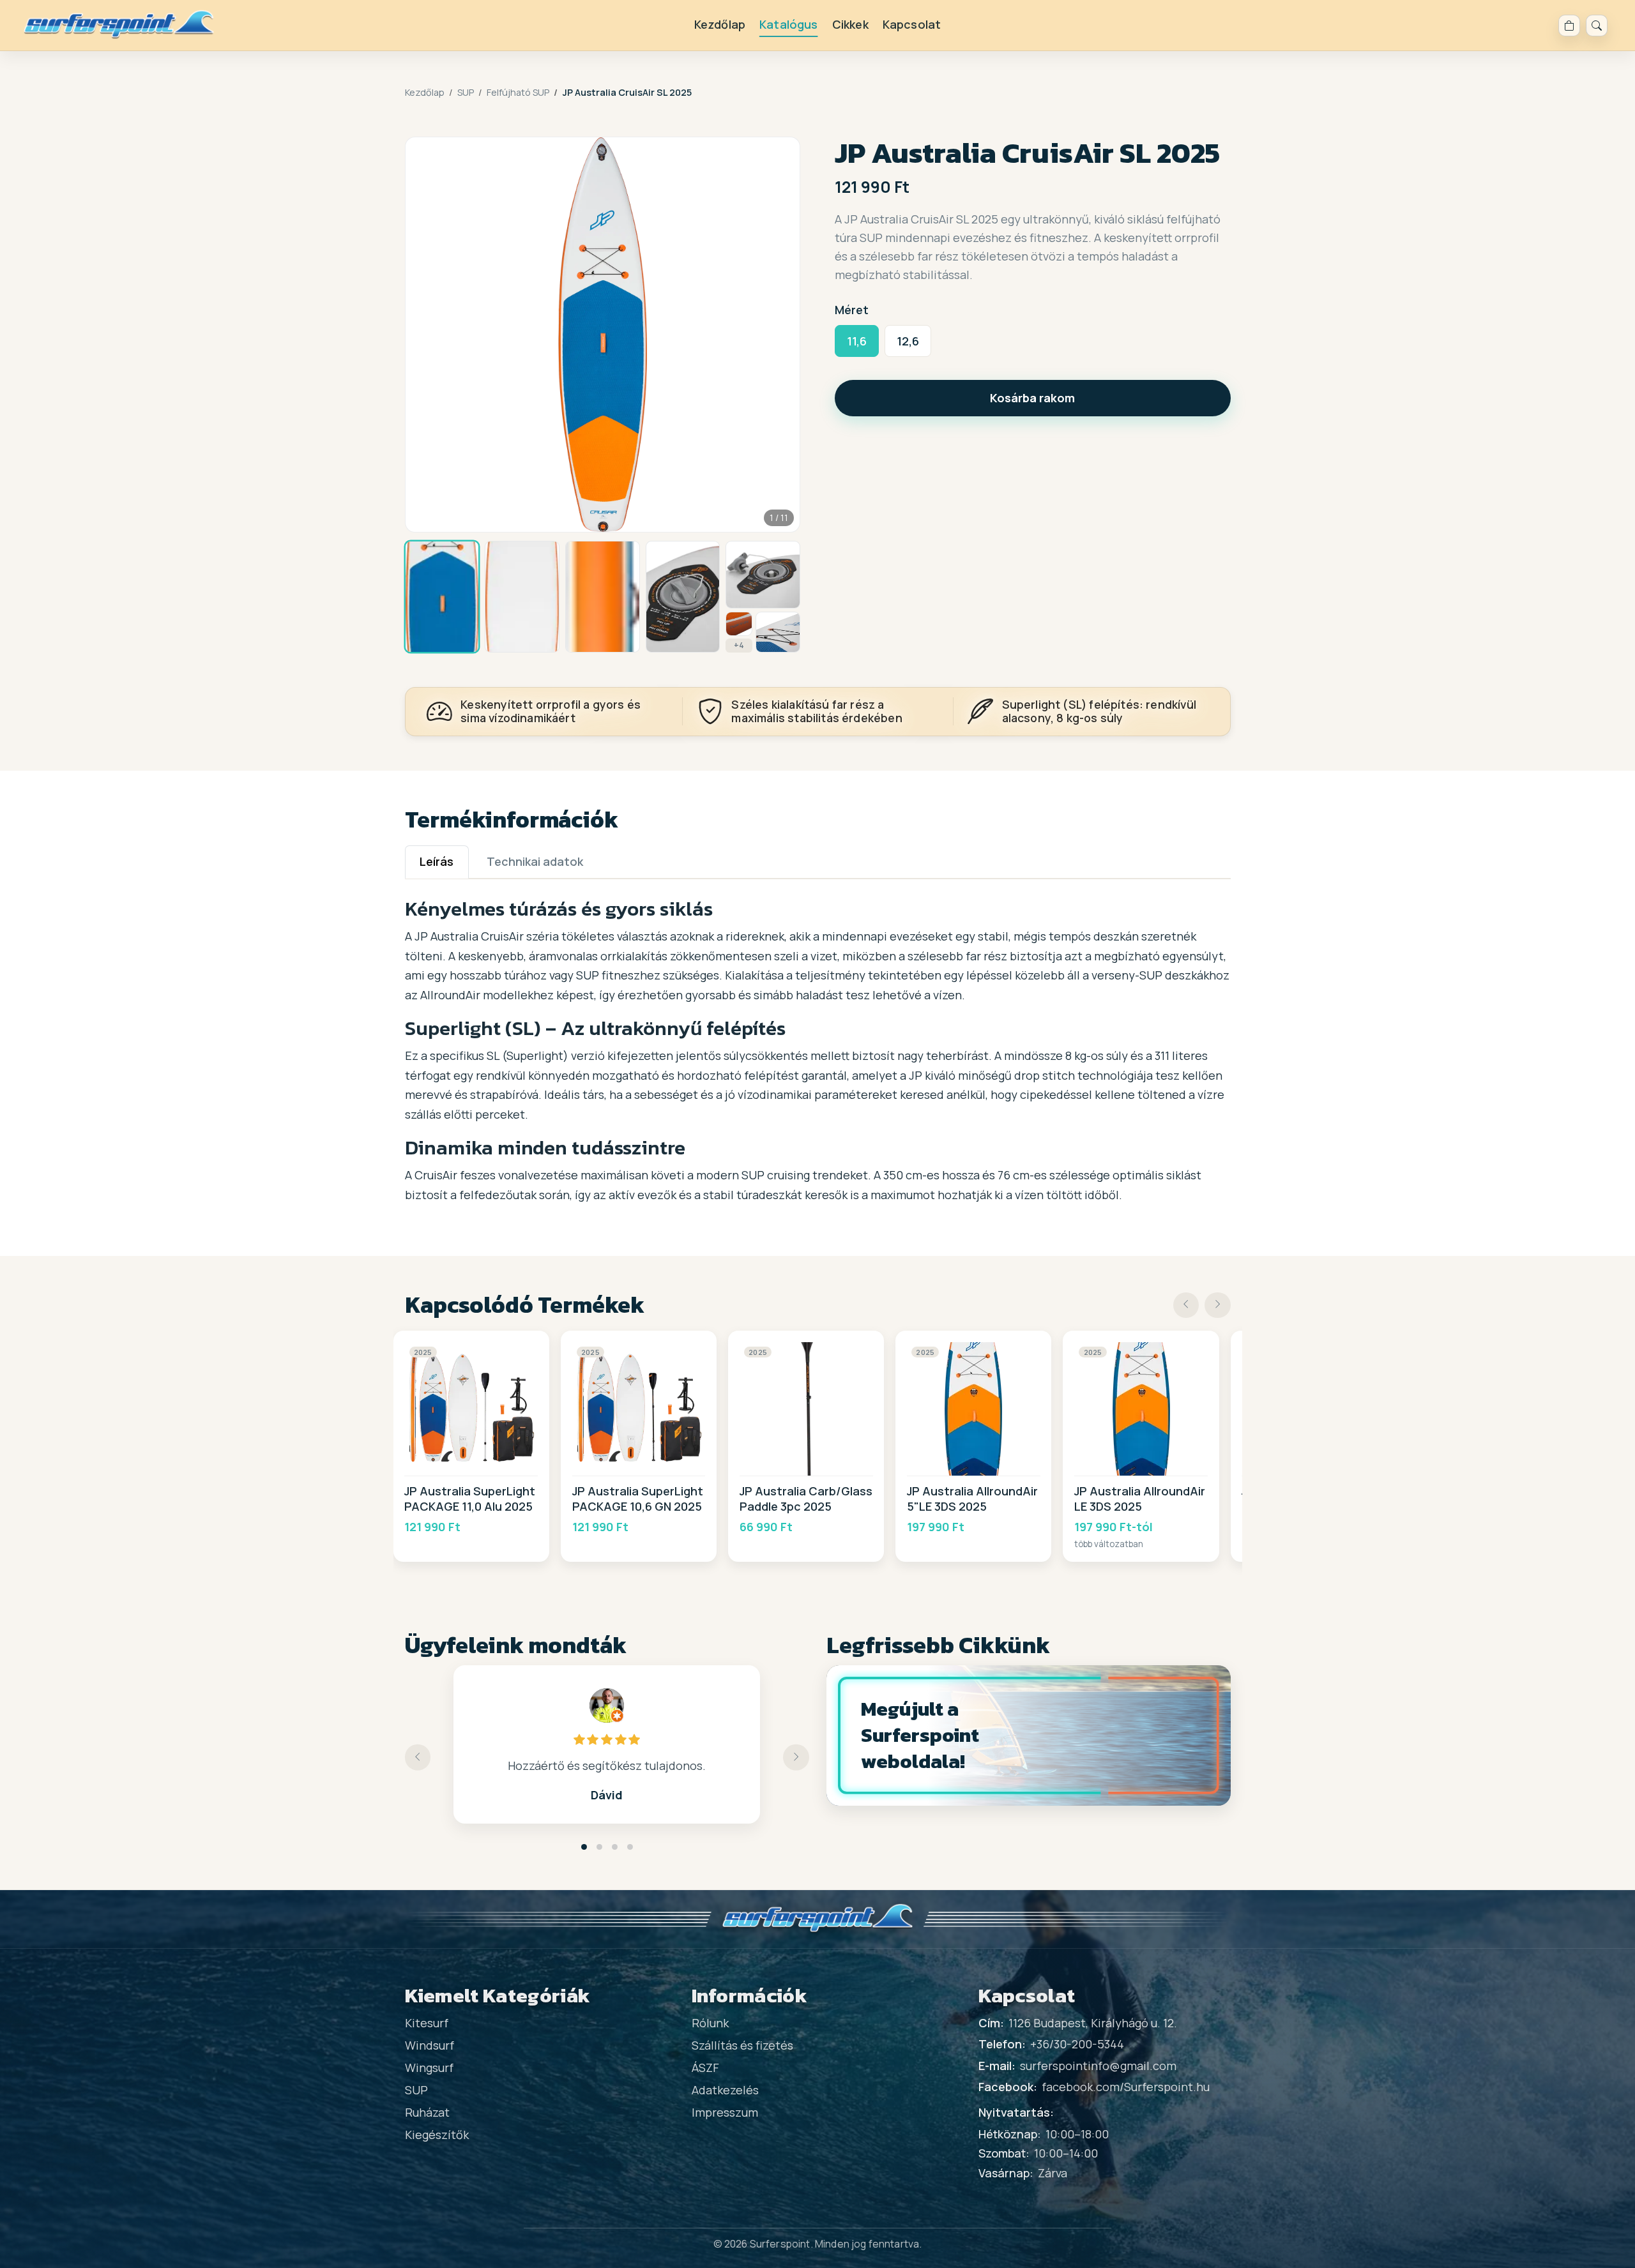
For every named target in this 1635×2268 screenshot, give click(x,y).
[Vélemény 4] (630, 1847)
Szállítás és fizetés (742, 2045)
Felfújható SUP (518, 92)
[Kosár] (1569, 26)
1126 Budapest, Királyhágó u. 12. (1093, 2023)
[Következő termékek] (1218, 1305)
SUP (466, 92)
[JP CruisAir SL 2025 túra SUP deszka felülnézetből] (442, 597)
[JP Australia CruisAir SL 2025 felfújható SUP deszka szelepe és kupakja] (763, 575)
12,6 (908, 341)
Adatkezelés (725, 2090)
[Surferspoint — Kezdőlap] (119, 25)
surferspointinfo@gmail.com (1098, 2066)
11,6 (857, 341)
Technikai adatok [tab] (535, 861)
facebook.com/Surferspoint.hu (1126, 2087)
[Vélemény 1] (584, 1847)
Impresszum (725, 2112)
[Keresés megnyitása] (1597, 26)
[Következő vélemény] (796, 1758)
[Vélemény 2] (599, 1847)
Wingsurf (429, 2068)
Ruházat (427, 2112)
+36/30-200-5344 (1077, 2044)
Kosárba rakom (1032, 398)
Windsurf (430, 2045)
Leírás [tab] (437, 861)
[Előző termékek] (1186, 1305)
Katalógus (789, 24)
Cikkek (850, 24)
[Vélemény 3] (615, 1847)
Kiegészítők (437, 2135)
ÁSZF (705, 2068)
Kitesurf (427, 2023)
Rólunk (710, 2023)
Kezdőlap (720, 24)
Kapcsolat (912, 24)
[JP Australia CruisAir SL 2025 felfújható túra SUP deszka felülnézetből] (522, 597)
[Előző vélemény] (418, 1758)
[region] (818, 1446)
